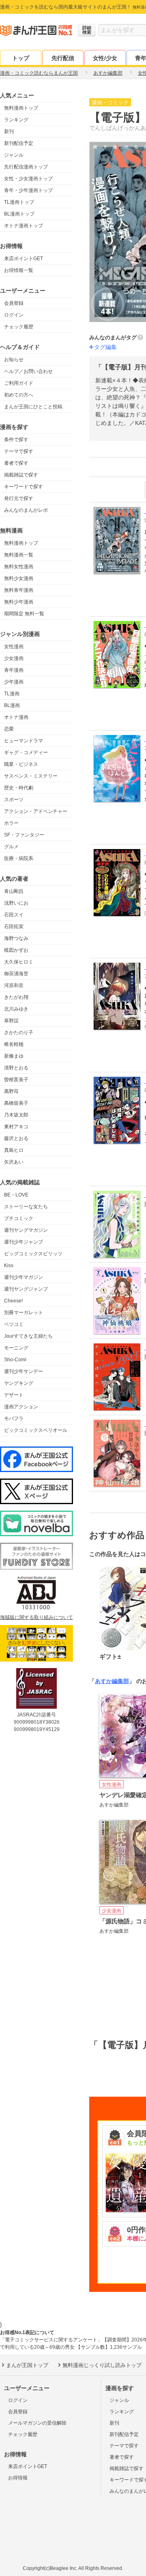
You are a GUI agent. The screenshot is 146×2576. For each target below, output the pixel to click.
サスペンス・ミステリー (31, 776)
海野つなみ (16, 938)
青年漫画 (14, 670)
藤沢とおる (16, 1138)
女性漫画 (14, 647)
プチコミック (19, 1218)
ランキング (16, 120)
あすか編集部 (112, 1681)
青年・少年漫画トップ (28, 190)
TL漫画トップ (19, 202)
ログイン (14, 315)
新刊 (9, 131)
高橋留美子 (16, 1103)
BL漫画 (12, 705)
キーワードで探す (24, 487)
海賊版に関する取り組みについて (36, 1617)
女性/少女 (105, 58)
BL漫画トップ (19, 214)
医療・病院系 (19, 858)
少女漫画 (14, 658)
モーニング (16, 1348)
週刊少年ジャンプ (24, 1242)
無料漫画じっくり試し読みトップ (102, 2365)
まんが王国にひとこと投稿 (33, 407)
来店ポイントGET (24, 259)
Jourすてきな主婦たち (28, 1336)
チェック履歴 (19, 327)
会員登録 (14, 303)
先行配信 (63, 58)
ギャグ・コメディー (26, 752)
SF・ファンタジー (24, 835)
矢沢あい (14, 1162)
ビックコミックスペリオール (36, 1430)
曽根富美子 (16, 1080)
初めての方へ (19, 395)
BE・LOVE (16, 1195)
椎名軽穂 (14, 1044)
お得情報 (18, 2478)
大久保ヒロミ (19, 962)
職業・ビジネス (21, 764)
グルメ (11, 847)
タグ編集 (105, 347)
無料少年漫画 (19, 602)
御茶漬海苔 (16, 974)
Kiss (9, 1265)
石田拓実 (14, 927)
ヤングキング (19, 1383)
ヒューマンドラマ (24, 741)
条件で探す (16, 440)
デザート (14, 1395)
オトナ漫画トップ (24, 226)
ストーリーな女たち (26, 1207)
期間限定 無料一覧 (24, 614)
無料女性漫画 (19, 567)
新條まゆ (14, 1056)
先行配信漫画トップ (26, 167)
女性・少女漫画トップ (28, 179)
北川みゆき (16, 1009)
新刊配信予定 (19, 143)
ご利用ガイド (19, 383)
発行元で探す (19, 498)
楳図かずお (16, 950)
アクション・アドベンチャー (36, 811)
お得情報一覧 (19, 270)
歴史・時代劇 (19, 788)
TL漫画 (12, 694)
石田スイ (14, 915)
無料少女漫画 (19, 578)
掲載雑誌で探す (21, 475)
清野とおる (16, 1068)
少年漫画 (14, 682)
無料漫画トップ (21, 108)
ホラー (11, 823)
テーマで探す (19, 451)
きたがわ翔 (16, 997)
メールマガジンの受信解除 (37, 2423)
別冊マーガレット (24, 1313)
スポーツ (14, 800)
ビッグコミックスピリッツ (33, 1254)
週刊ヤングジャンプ (26, 1289)
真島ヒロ (14, 1150)
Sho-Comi (15, 1360)
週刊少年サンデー (24, 1371)
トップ (21, 58)
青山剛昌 (14, 891)
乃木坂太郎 (16, 1115)
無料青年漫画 (19, 590)
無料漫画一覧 (19, 555)
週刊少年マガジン (24, 1277)
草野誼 (11, 1021)
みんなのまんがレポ (26, 510)
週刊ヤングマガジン (26, 1230)
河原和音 (14, 985)
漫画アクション (21, 1407)
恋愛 (9, 729)
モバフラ (14, 1418)
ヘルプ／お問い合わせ (28, 371)
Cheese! (13, 1301)
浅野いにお (16, 903)
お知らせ (14, 360)
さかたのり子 (19, 1033)
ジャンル (14, 155)
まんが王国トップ (27, 2365)
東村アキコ (16, 1127)
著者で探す (16, 463)
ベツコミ (14, 1324)
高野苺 (11, 1091)
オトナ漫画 (16, 717)
